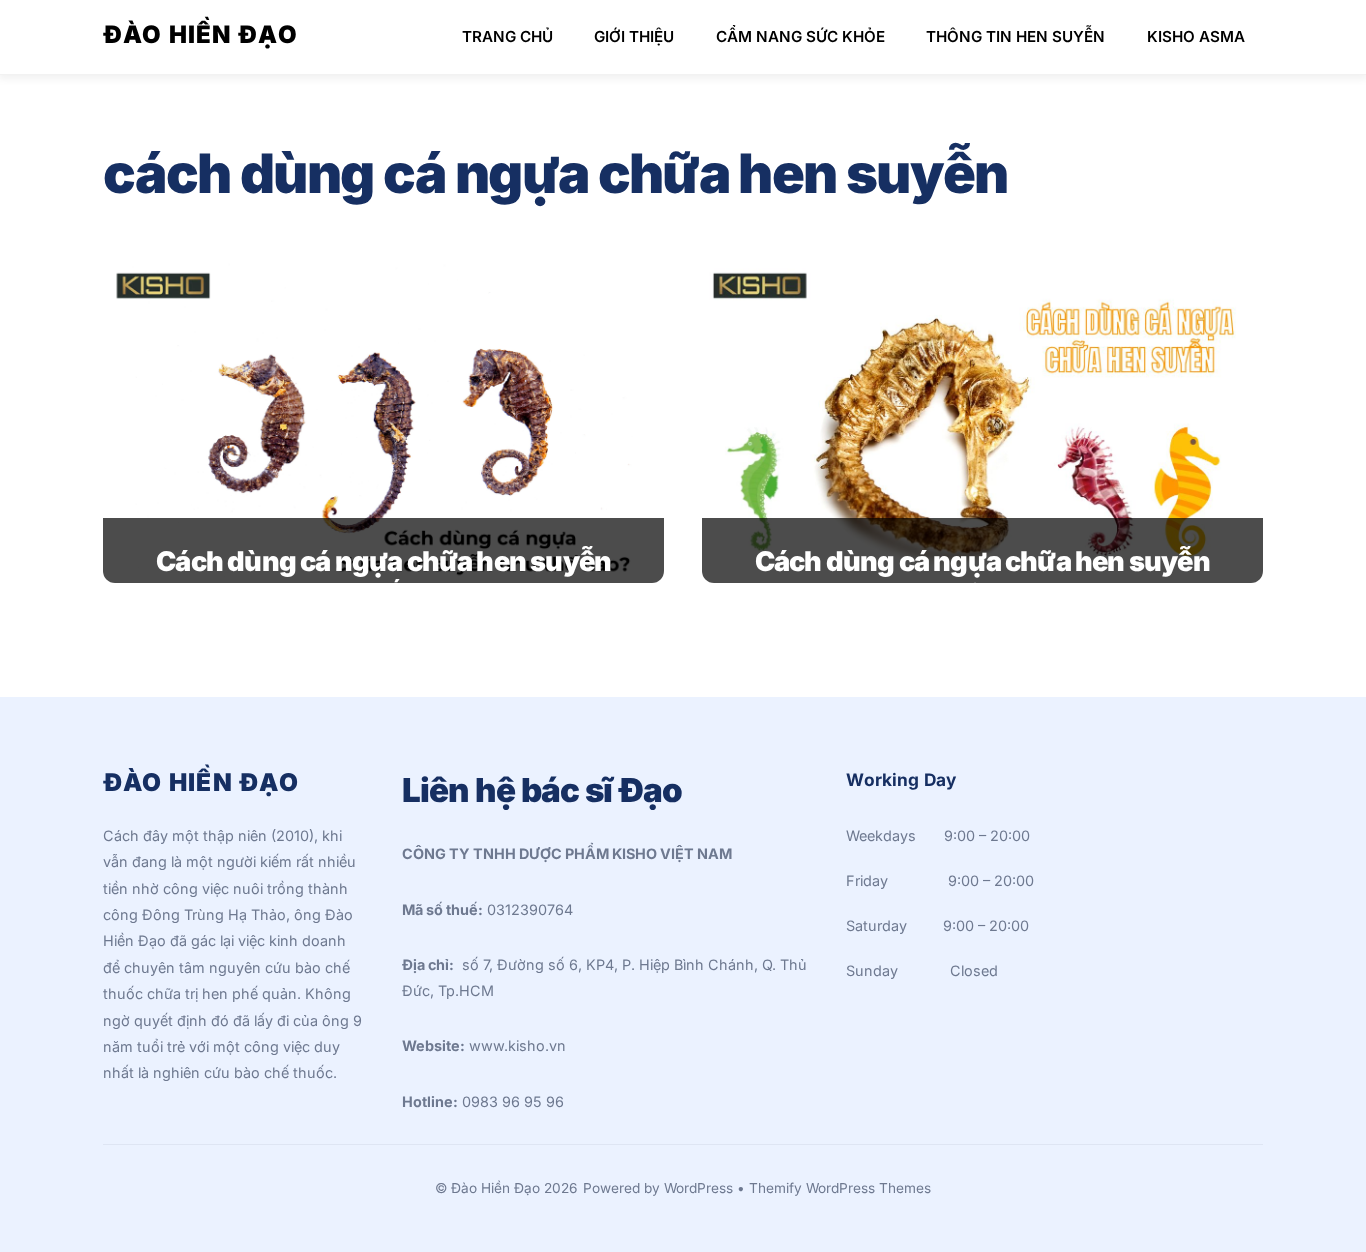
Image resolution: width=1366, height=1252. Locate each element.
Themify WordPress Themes (840, 1188)
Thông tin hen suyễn (1015, 36)
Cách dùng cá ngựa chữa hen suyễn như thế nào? (383, 578)
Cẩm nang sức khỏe (800, 36)
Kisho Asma (1196, 36)
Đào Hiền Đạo (495, 1188)
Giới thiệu (634, 36)
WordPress (698, 1188)
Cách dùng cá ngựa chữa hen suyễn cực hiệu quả (982, 578)
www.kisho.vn (517, 1045)
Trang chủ (507, 36)
